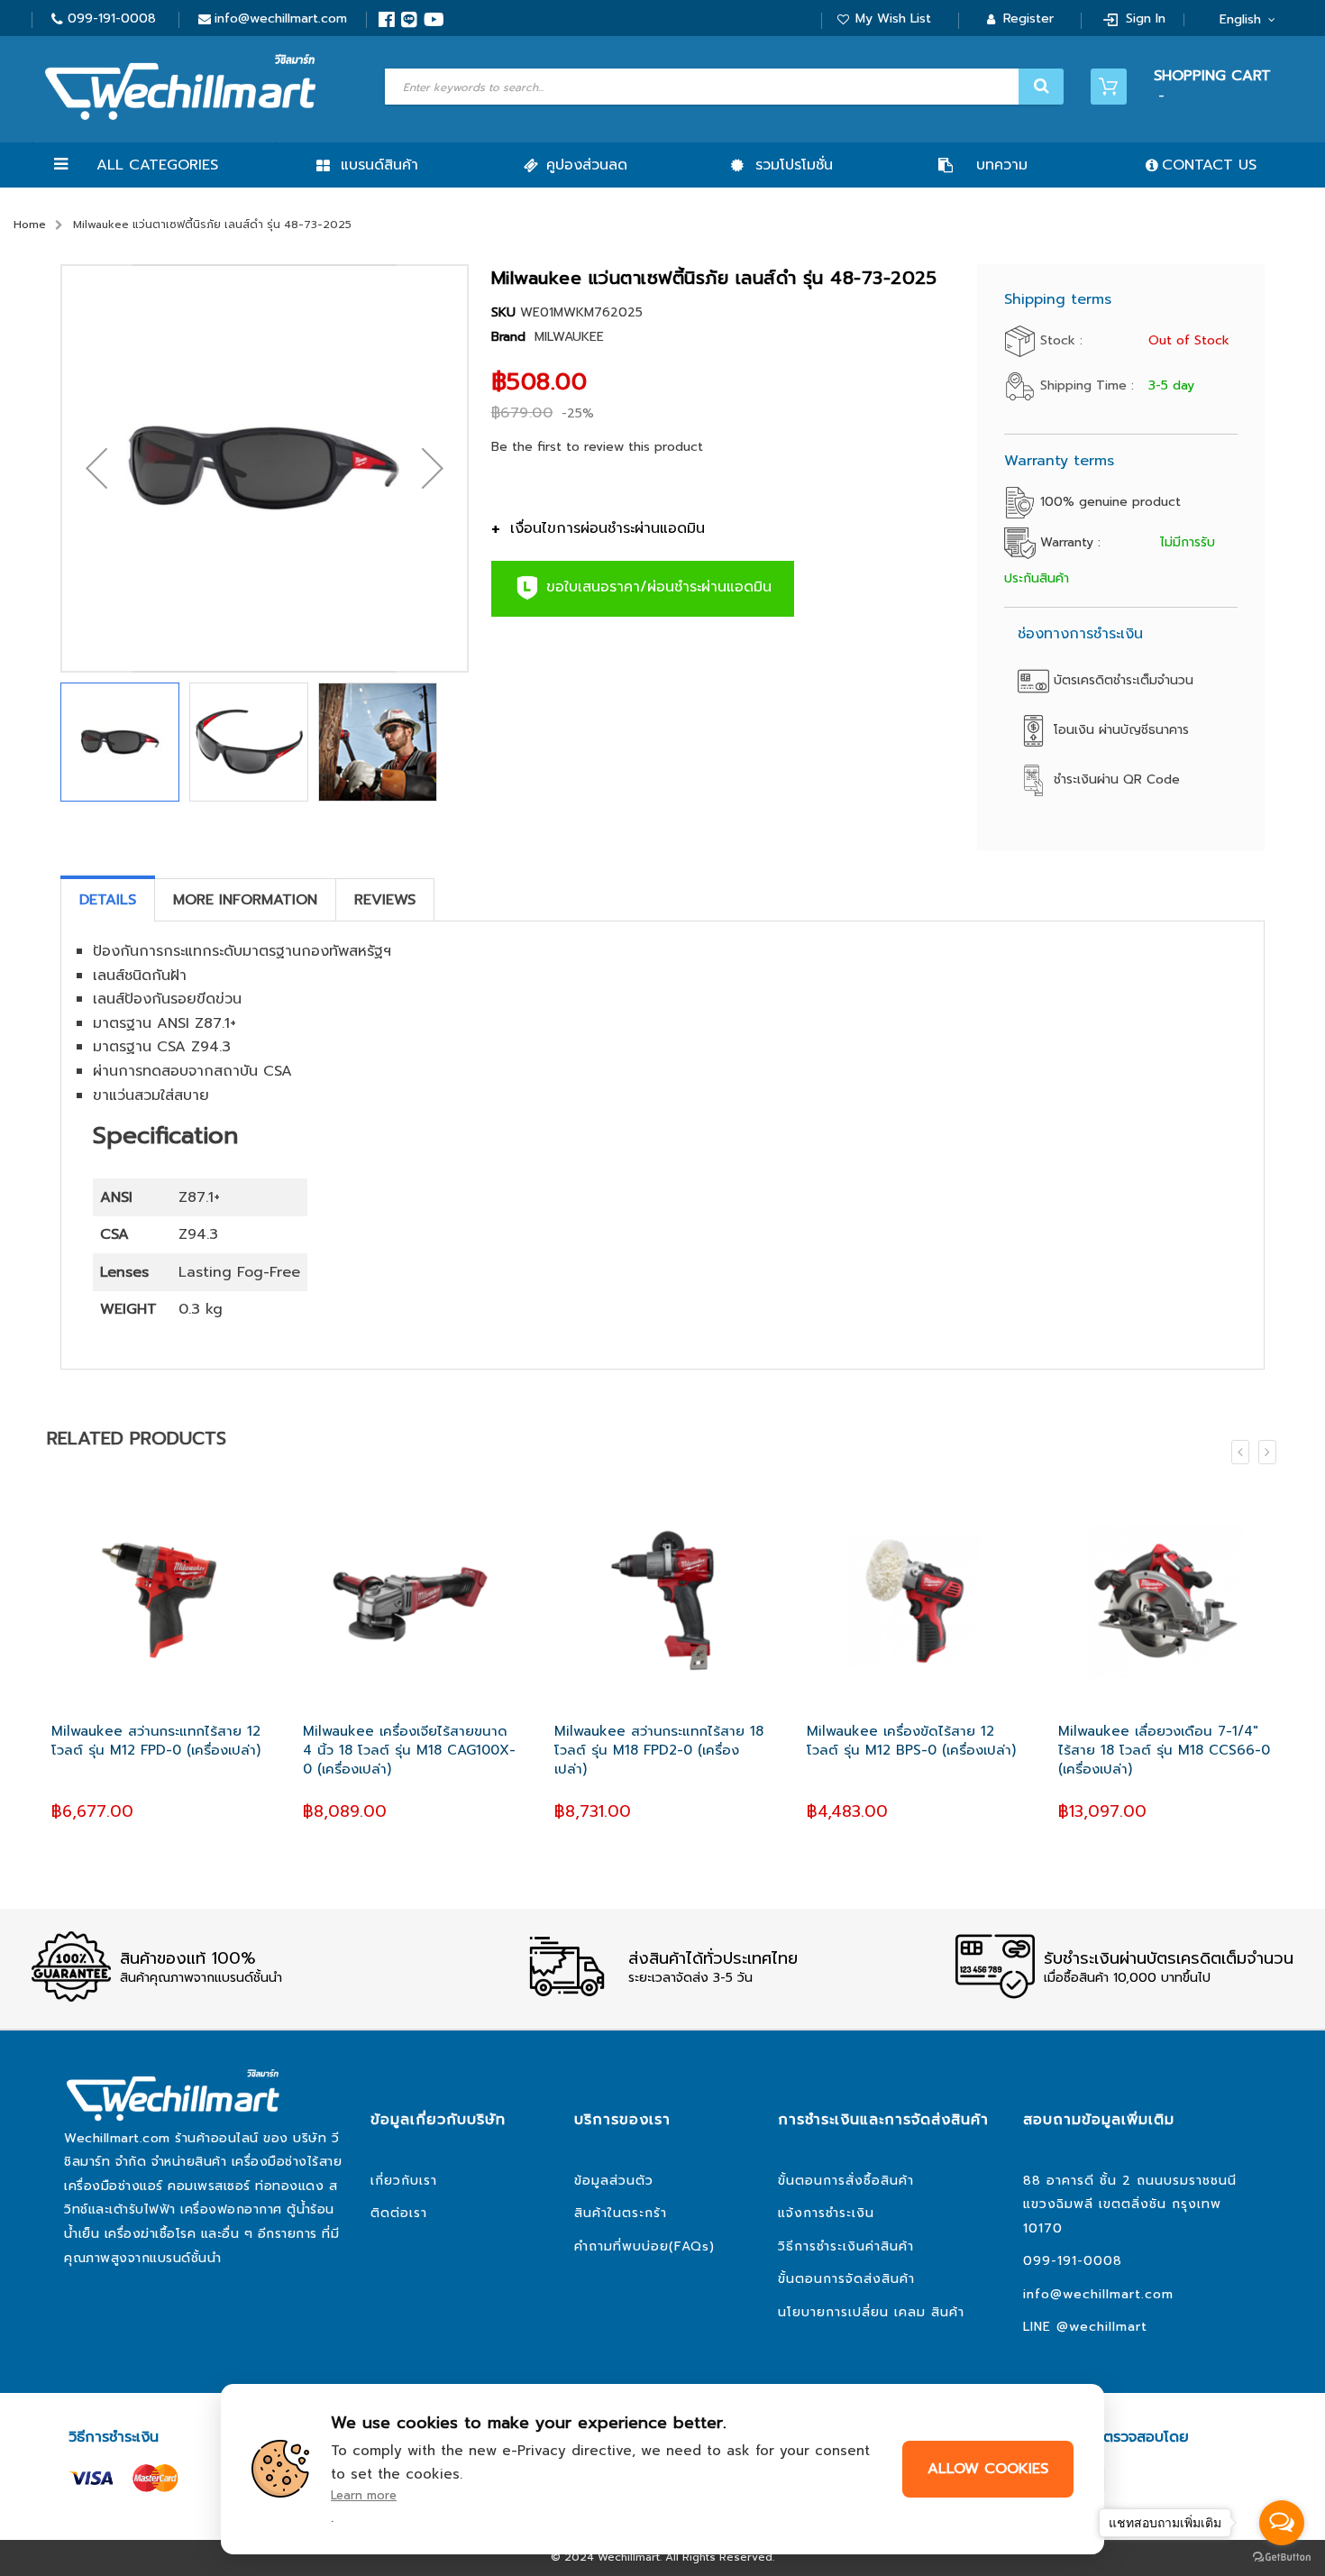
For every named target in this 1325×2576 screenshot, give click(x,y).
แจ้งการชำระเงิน (826, 2213)
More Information (245, 900)
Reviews (385, 900)
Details (108, 900)
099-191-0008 (112, 18)
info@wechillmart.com (281, 18)
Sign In (1146, 18)
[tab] (108, 900)
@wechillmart (1102, 2327)
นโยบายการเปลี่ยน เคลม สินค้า (871, 2312)
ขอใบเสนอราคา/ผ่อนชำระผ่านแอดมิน (656, 588)
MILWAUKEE (569, 337)
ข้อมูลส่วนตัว (614, 2181)
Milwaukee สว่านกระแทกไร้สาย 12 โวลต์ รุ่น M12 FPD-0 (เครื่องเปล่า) (156, 1741)
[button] (96, 468)
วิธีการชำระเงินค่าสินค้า (846, 2246)
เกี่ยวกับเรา (404, 2181)
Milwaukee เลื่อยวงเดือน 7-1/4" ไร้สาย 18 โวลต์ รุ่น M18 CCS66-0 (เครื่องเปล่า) (1164, 1751)
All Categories (157, 165)
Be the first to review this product (597, 447)
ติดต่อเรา (399, 2213)
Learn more (364, 2495)
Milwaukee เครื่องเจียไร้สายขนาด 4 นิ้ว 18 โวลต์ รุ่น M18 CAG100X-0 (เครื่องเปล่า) (409, 1751)
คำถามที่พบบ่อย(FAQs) (644, 2246)
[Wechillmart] (180, 87)
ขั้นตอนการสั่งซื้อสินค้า (846, 2181)
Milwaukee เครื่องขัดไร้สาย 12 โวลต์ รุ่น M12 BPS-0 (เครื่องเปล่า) (911, 1741)
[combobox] (722, 87)
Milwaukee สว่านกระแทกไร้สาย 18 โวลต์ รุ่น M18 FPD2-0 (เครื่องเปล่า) (659, 1751)
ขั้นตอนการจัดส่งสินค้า (846, 2279)
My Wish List (893, 18)
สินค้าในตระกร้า (621, 2213)
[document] (662, 2469)
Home (30, 225)
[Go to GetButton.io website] (1282, 2558)
